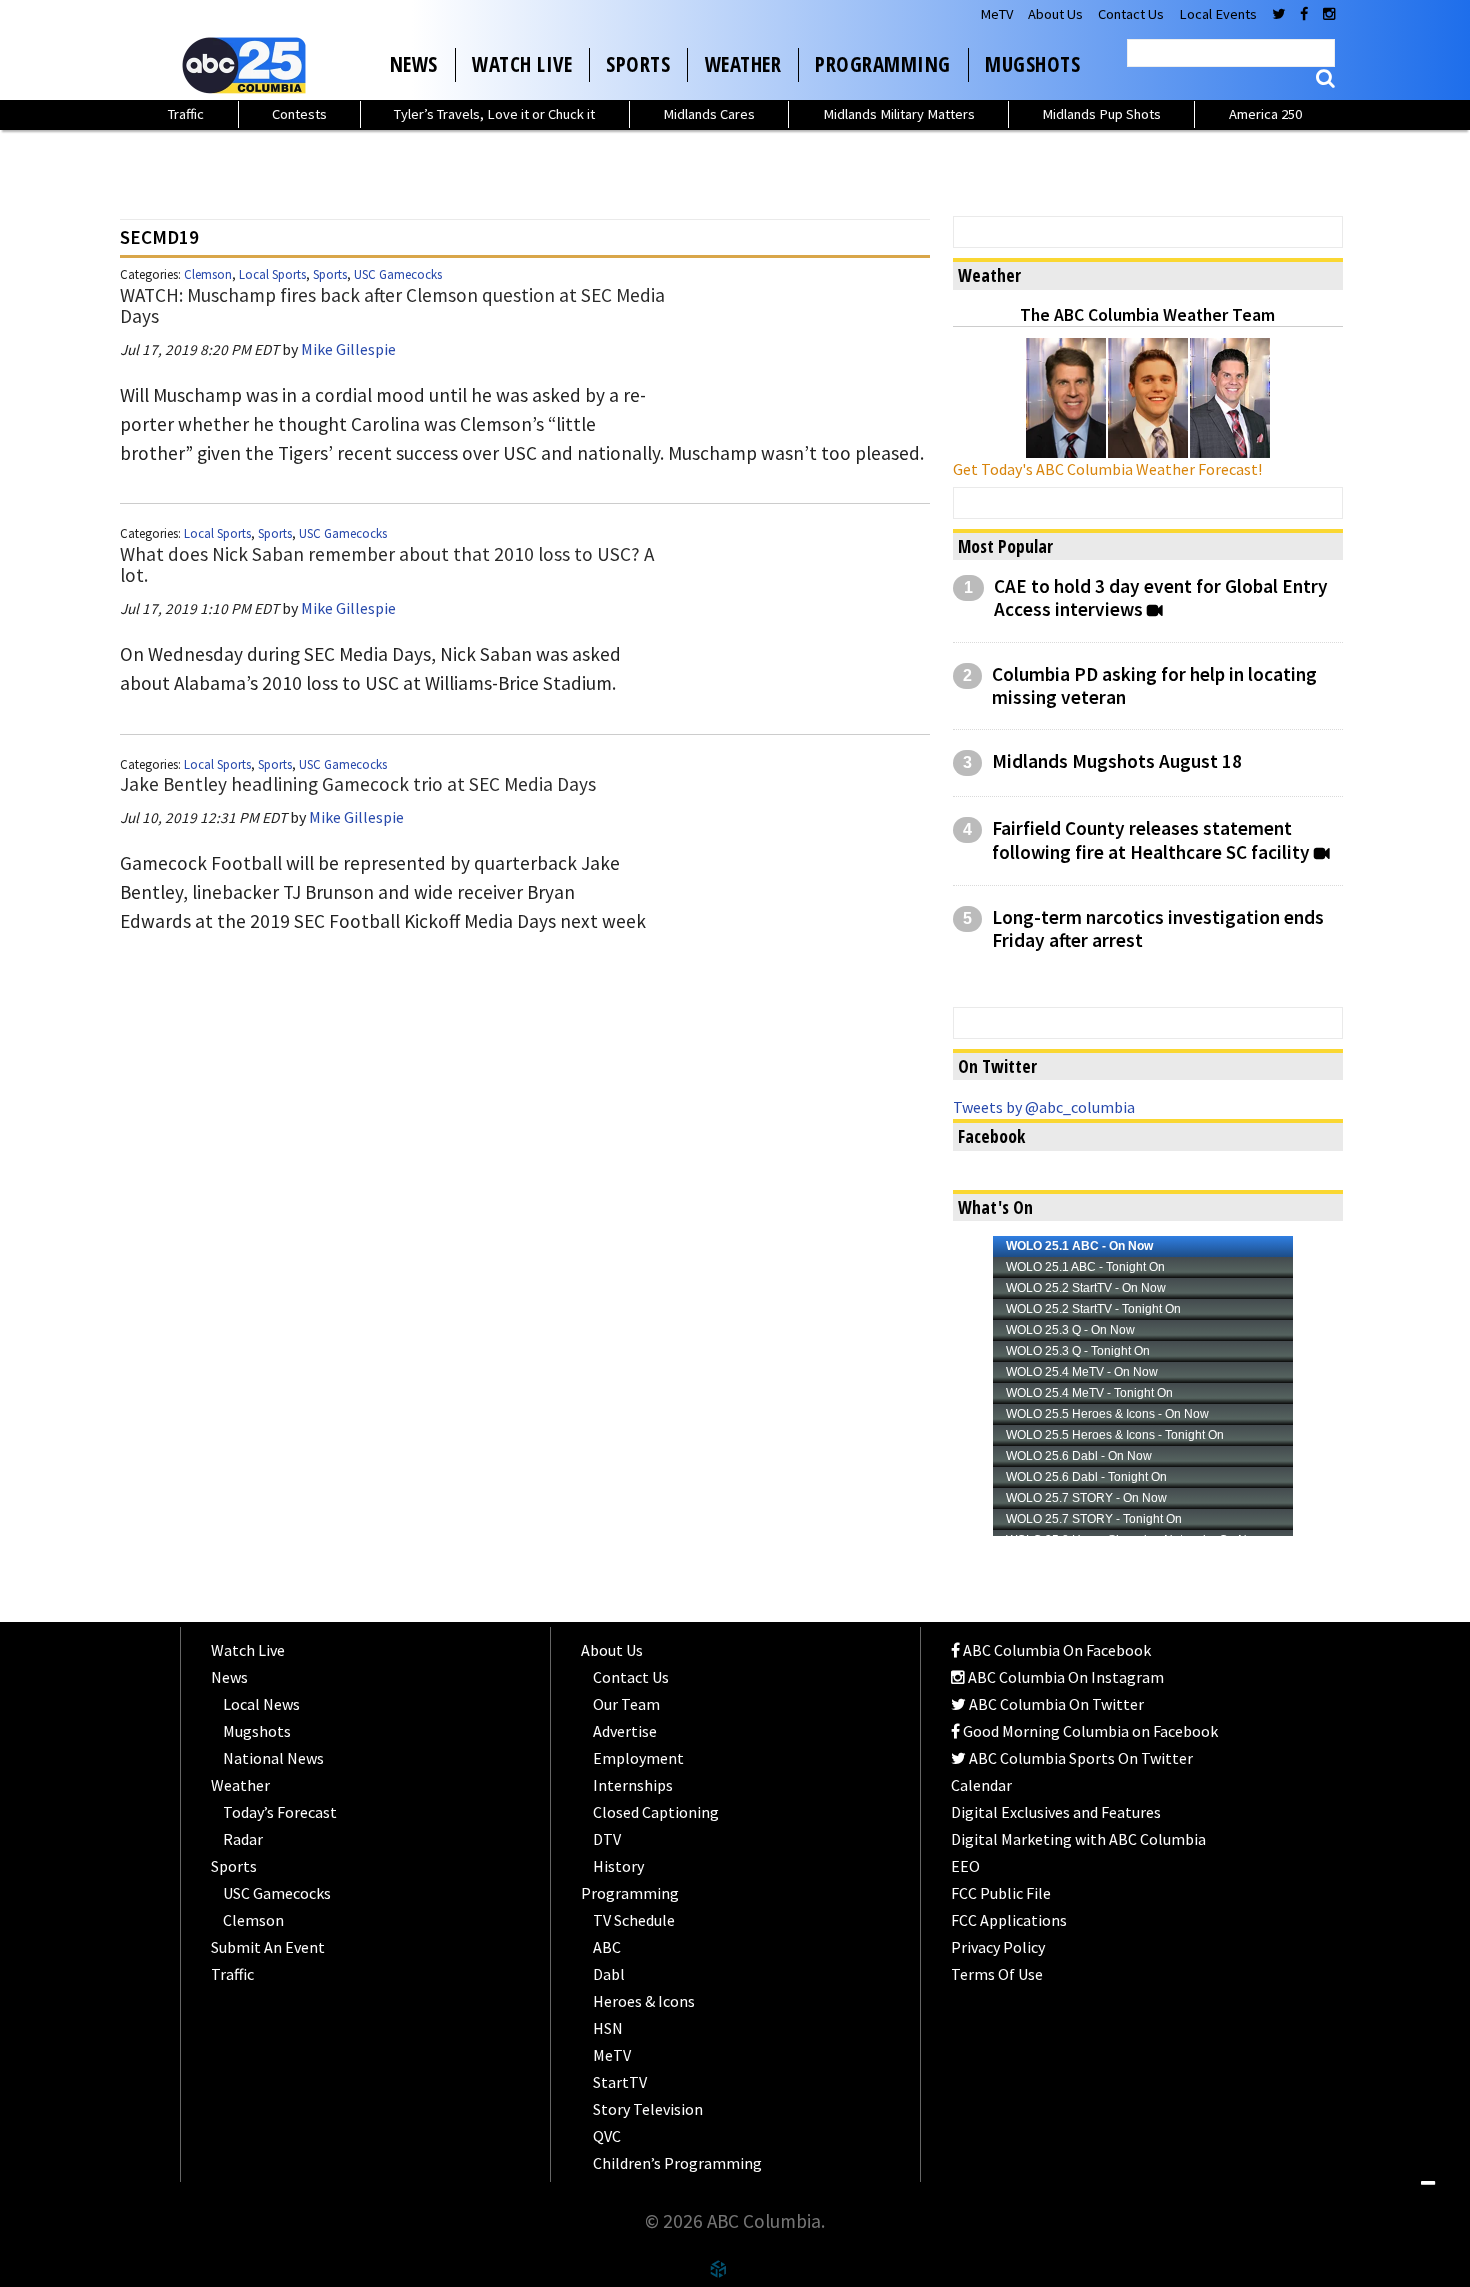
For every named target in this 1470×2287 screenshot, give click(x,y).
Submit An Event (268, 1947)
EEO (965, 1866)
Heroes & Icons (644, 2001)
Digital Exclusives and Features (1056, 1812)
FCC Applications (1009, 1920)
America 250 (1265, 114)
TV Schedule (634, 1920)
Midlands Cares (709, 114)
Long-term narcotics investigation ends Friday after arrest (1158, 929)
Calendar (981, 1785)
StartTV (620, 2082)
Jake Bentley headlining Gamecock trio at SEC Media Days (358, 784)
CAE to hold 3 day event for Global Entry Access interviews (1161, 598)
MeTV (996, 14)
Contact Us (1131, 14)
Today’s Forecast (280, 1812)
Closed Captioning (656, 1812)
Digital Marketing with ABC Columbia (1078, 1839)
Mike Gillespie (348, 349)
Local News (261, 1704)
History (618, 1866)
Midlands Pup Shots (1101, 114)
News (414, 64)
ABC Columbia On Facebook (1055, 1650)
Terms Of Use (997, 1974)
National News (273, 1758)
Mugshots (1032, 64)
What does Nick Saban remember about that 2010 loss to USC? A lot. (387, 564)
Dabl (609, 1974)
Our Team (626, 1704)
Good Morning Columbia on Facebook (1089, 1731)
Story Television (648, 2109)
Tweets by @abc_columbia (1044, 1107)
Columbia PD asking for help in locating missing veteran (1154, 686)
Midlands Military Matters (899, 114)
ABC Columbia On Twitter (1055, 1704)
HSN (608, 2028)
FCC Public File (1001, 1893)
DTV (607, 1839)
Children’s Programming (677, 2163)
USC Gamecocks (398, 274)
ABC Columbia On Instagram (1064, 1677)
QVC (607, 2136)
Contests (299, 114)
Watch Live (522, 64)
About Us (1055, 14)
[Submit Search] (1325, 78)
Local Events (1218, 14)
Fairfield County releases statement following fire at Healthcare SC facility (1151, 840)
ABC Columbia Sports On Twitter (1079, 1758)
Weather (743, 64)
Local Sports (272, 274)
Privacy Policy (998, 1947)
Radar (243, 1839)
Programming (883, 64)
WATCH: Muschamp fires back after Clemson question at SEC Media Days (392, 305)
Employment (638, 1758)
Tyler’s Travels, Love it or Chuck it (494, 114)
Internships (633, 1785)
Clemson (208, 274)
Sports (638, 64)
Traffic (186, 114)
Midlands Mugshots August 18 (1117, 761)
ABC (607, 1947)
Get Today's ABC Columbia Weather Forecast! (1107, 469)
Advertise (625, 1731)
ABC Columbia (248, 65)
